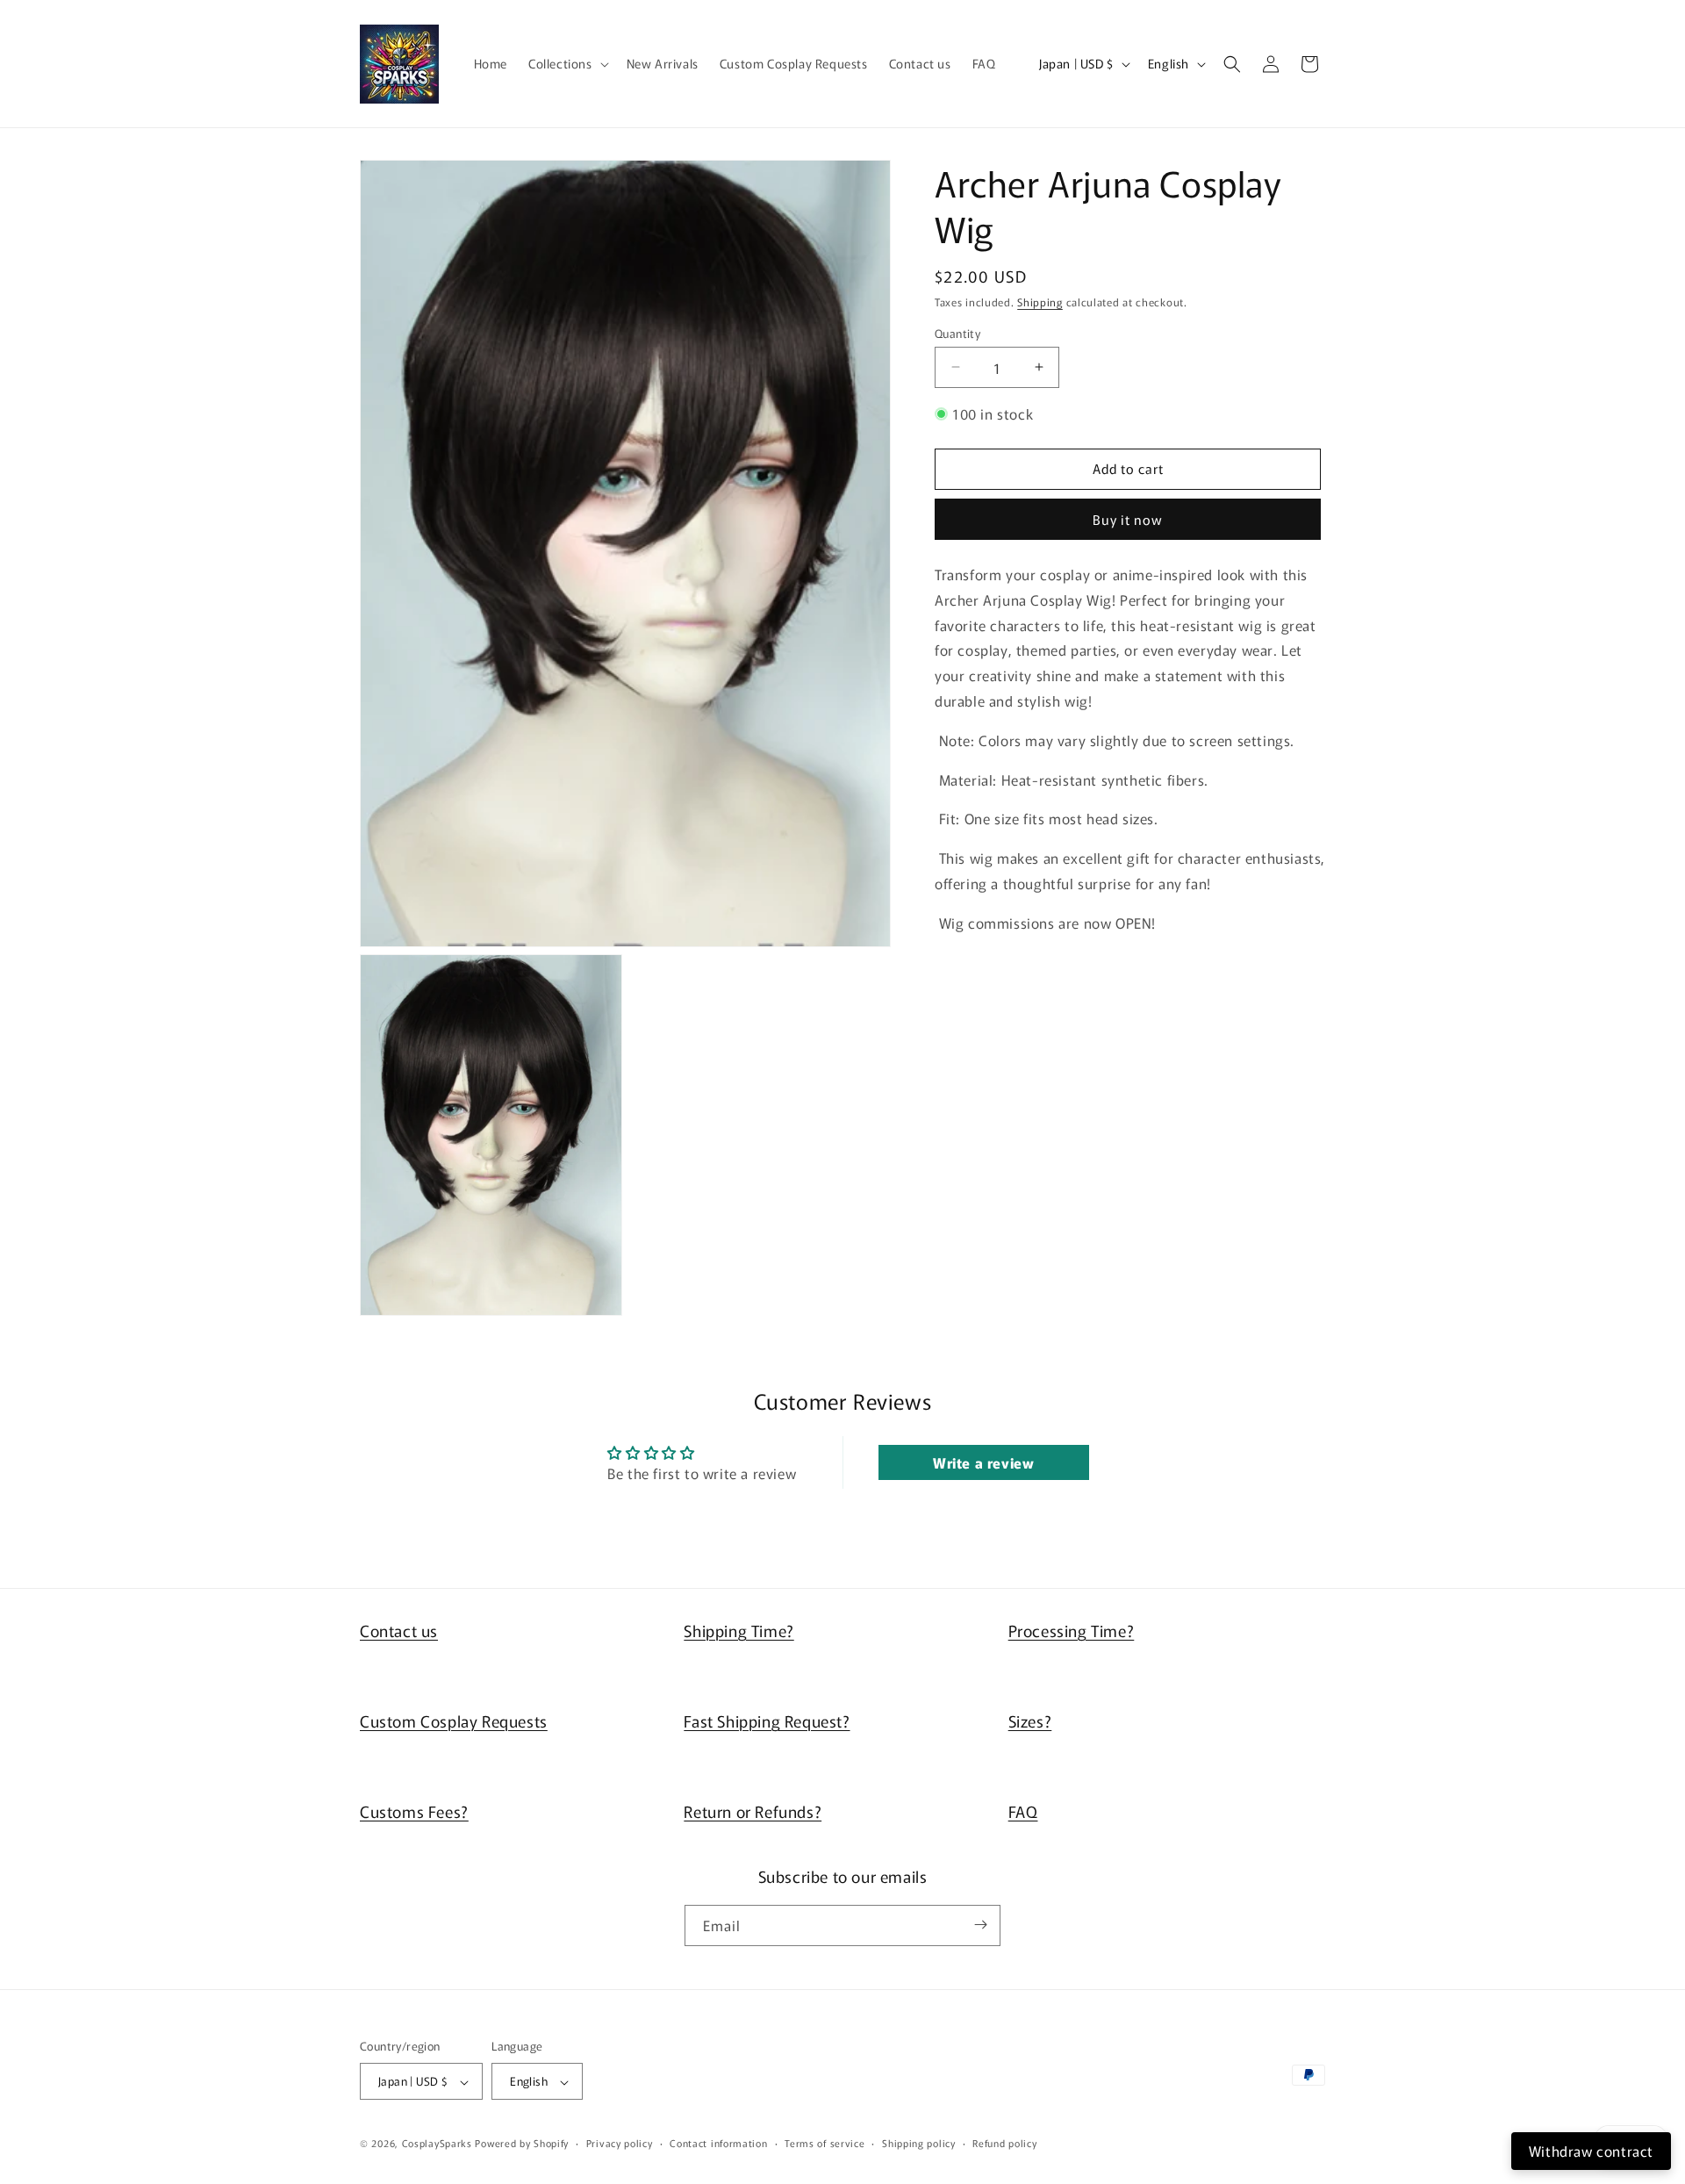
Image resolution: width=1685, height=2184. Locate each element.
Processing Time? (1072, 1630)
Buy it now (1128, 519)
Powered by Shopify (522, 2144)
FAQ (1023, 1811)
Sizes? (1030, 1721)
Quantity (957, 332)
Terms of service (825, 2143)
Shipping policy (919, 2143)
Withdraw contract (1591, 2151)
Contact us (399, 1630)
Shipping (1040, 302)
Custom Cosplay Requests (454, 1721)
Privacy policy (620, 2143)
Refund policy (1004, 2143)
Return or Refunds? (753, 1811)
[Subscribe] (980, 1925)
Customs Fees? (414, 1811)
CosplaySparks (437, 2144)
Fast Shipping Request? (767, 1721)
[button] (567, 63)
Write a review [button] (983, 1462)
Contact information (718, 2143)
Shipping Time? (739, 1630)
